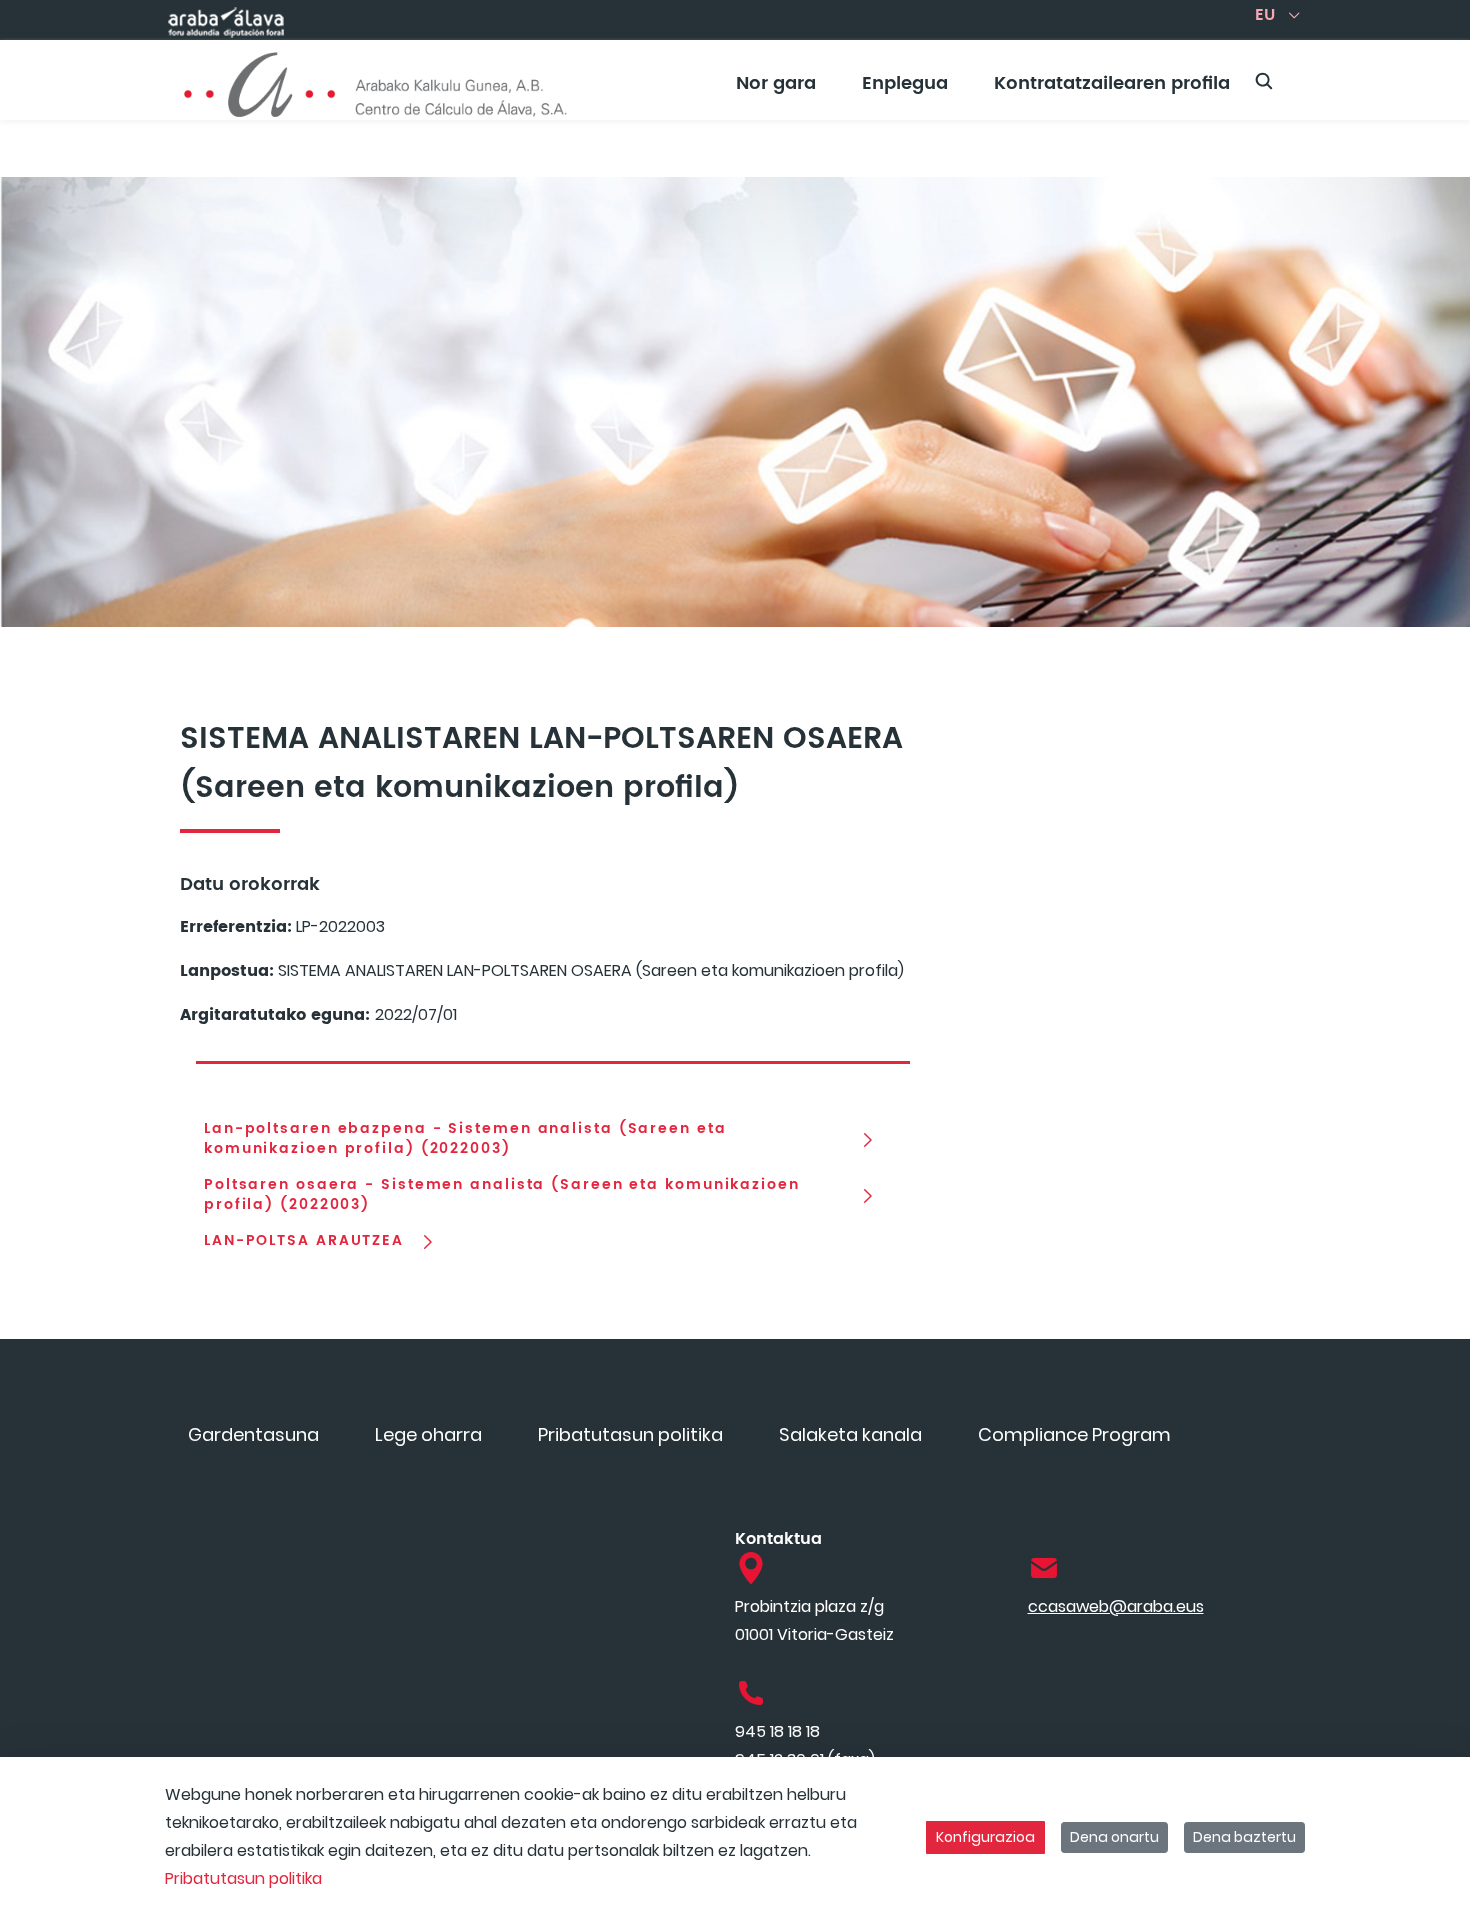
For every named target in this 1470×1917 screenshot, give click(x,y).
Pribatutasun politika (243, 1878)
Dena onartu (1114, 1837)
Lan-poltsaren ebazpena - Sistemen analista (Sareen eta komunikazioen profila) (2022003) (465, 1139)
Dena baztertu (1244, 1837)
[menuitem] (776, 90)
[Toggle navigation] (1420, 75)
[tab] (553, 1054)
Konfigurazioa (985, 1837)
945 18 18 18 (777, 1731)
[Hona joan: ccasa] (376, 80)
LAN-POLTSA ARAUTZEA (304, 1241)
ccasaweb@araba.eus (1116, 1606)
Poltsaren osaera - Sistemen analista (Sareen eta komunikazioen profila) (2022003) (502, 1195)
